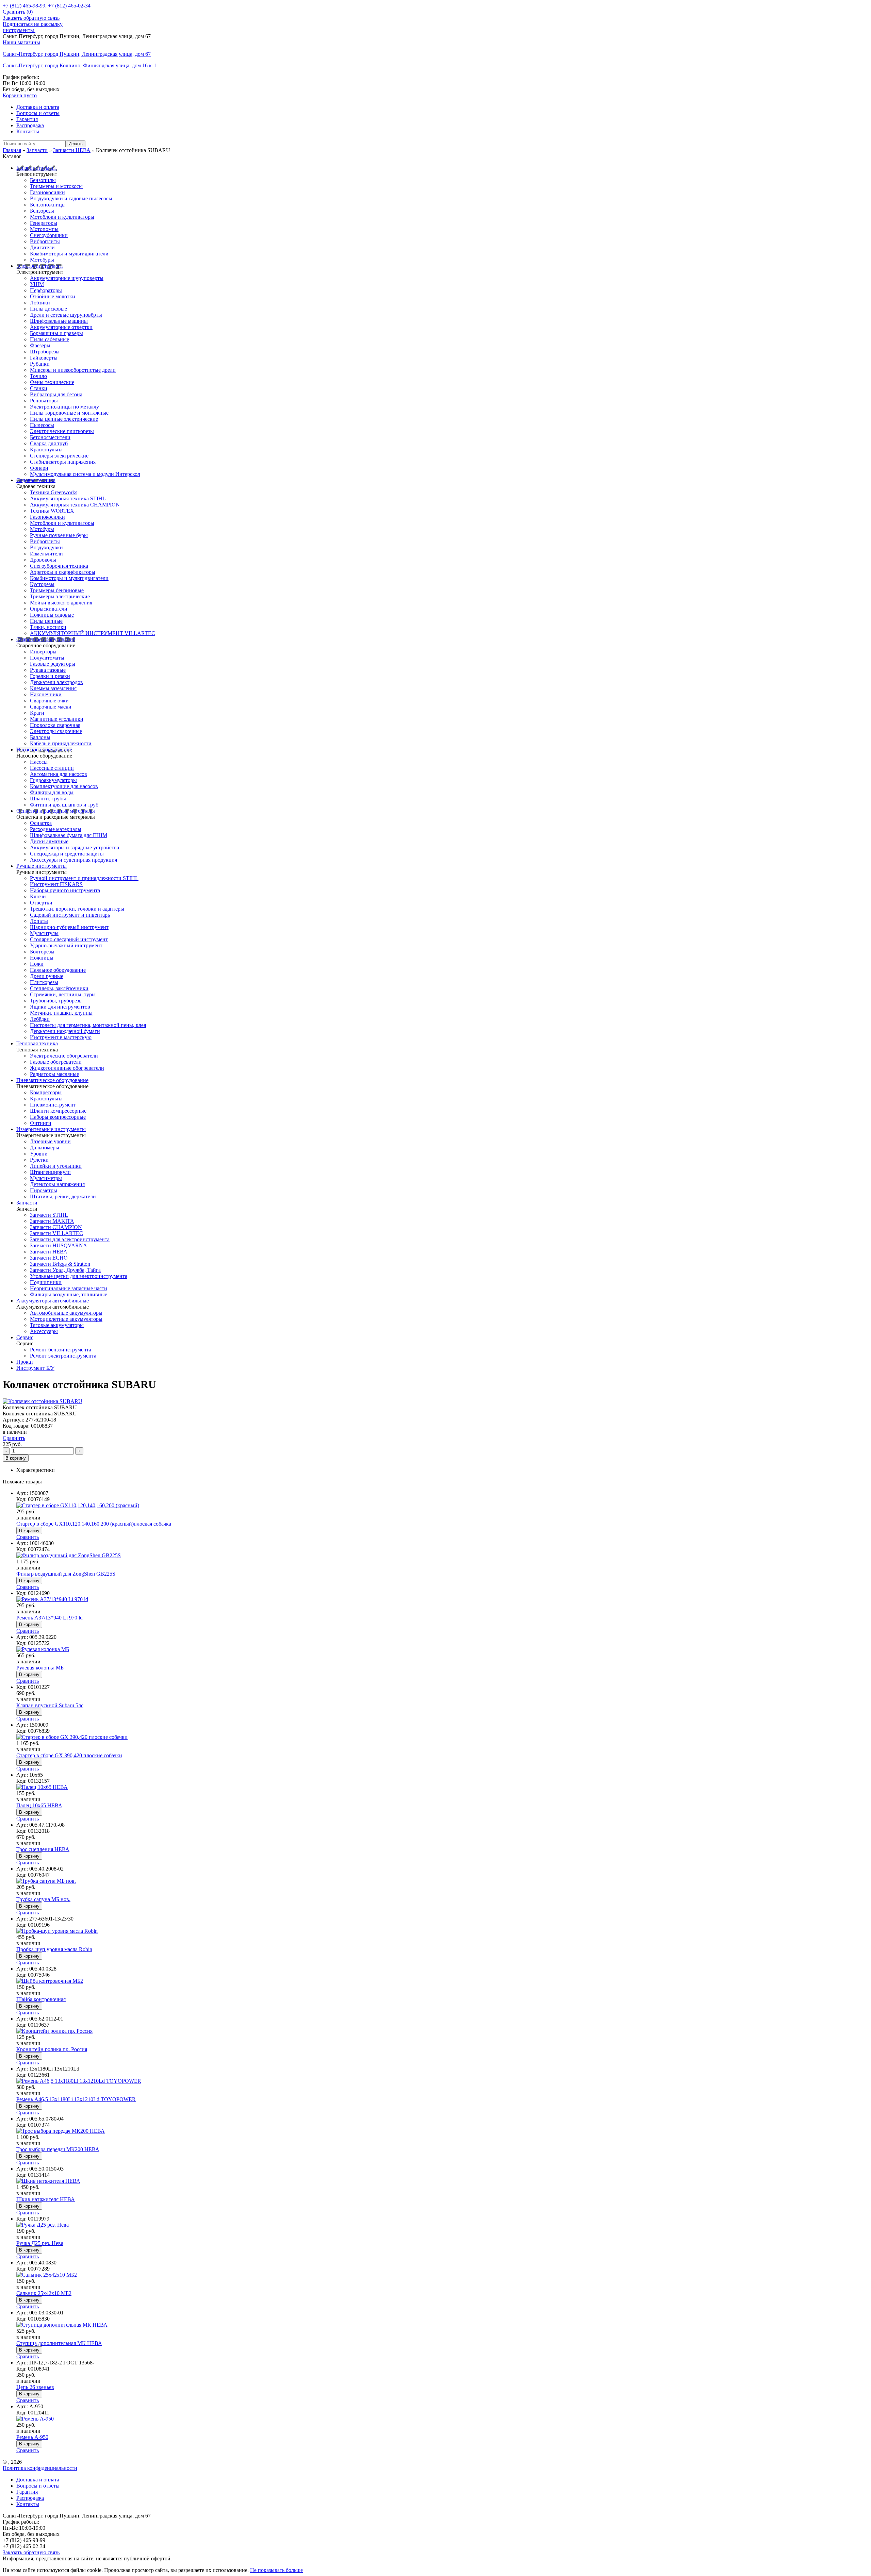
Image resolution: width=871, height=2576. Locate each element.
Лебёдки (40, 1019)
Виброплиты (45, 241)
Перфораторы (46, 290)
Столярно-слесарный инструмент (69, 939)
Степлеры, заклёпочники (59, 988)
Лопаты (39, 921)
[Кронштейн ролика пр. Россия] (54, 2031)
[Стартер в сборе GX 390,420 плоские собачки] (72, 1737)
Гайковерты (44, 358)
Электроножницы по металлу (64, 407)
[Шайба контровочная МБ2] (50, 1981)
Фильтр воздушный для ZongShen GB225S (66, 1574)
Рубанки (40, 364)
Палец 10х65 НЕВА (39, 1805)
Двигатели (42, 247)
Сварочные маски (51, 707)
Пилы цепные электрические (64, 419)
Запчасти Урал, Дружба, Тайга (65, 1270)
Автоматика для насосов (59, 774)
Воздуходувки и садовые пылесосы (71, 198)
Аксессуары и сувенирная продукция (73, 860)
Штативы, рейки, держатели (63, 1196)
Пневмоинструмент (53, 1105)
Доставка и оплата (38, 107)
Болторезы (42, 952)
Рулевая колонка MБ (40, 1668)
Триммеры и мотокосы (56, 186)
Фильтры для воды (52, 792)
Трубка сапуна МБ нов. (43, 1899)
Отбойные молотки (53, 296)
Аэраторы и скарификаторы (63, 572)
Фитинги (41, 1123)
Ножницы (42, 958)
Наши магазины (21, 42)
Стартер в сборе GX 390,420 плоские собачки (69, 1755)
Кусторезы (42, 584)
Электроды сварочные (56, 731)
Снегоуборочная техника (59, 566)
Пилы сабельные (50, 339)
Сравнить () (18, 12)
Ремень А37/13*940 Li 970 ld (50, 1618)
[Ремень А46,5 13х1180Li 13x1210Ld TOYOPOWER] (79, 2081)
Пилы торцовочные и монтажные (69, 413)
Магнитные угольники (57, 719)
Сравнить (14, 1438)
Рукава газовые (48, 670)
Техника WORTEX (52, 511)
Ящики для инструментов (60, 1007)
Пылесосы (42, 425)
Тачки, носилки (48, 627)
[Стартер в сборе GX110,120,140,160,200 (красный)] (78, 1505)
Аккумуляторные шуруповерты (67, 278)
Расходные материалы (56, 829)
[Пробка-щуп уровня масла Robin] (57, 1931)
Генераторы (44, 223)
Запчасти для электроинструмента (70, 1239)
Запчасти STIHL (49, 1215)
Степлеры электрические (59, 456)
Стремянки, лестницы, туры (63, 994)
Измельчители (46, 554)
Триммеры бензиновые (57, 590)
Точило (38, 376)
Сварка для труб (49, 443)
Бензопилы (43, 180)
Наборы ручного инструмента (65, 890)
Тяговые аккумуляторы (57, 1325)
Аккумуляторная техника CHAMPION (75, 505)
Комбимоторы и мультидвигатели (69, 254)
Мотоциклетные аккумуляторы (66, 1319)
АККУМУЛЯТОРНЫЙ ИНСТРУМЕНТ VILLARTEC (93, 633)
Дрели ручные (47, 976)
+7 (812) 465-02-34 (69, 6)
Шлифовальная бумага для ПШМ (69, 835)
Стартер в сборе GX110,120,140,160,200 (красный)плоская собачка (94, 1524)
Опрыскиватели (49, 609)
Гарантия (27, 119)
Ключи (38, 896)
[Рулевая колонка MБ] (43, 1649)
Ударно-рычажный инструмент (66, 945)
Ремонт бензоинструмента (61, 1350)
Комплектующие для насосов (64, 786)
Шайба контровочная (41, 1999)
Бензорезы (42, 211)
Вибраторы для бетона (56, 394)
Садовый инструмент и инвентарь (70, 915)
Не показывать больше (276, 2570)
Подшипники (46, 1282)
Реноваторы (44, 401)
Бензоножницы (48, 205)
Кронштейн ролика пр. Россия (52, 2049)
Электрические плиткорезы (62, 431)
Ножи (37, 964)
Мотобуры (42, 260)
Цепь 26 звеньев (35, 2387)
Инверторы (43, 652)
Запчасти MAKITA (52, 1221)
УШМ (37, 284)
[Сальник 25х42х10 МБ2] (47, 2275)
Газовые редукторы (53, 664)
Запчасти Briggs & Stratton (60, 1264)
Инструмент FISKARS (56, 884)
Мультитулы (44, 933)
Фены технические (52, 382)
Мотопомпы (44, 229)
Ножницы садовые (52, 615)
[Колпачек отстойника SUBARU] (43, 1401)
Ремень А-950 (32, 2437)
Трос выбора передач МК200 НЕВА (58, 2149)
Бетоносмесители (50, 437)
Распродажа (30, 125)
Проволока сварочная (55, 725)
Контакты (28, 131)
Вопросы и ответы (38, 113)
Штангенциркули (50, 1172)
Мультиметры (46, 1178)
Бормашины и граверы (56, 333)
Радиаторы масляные (54, 1074)
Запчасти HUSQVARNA (59, 1245)
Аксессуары (44, 1331)
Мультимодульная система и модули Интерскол (85, 474)
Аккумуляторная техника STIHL (68, 498)
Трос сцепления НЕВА (43, 1849)
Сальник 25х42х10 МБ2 (44, 2293)
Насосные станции (52, 768)
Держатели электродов (56, 682)
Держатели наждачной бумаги (65, 1031)
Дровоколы (43, 560)
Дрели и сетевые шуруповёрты (66, 315)
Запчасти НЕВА (49, 1252)
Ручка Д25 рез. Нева (40, 2243)
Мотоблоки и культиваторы (62, 217)
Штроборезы (45, 352)
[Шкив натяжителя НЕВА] (48, 2181)
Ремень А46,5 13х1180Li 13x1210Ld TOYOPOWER (76, 2099)
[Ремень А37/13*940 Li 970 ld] (52, 1599)
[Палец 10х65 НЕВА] (42, 1787)
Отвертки (41, 903)
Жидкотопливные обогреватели (67, 1068)
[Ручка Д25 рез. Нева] (43, 2225)
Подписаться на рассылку (33, 24)
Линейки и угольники (56, 1166)
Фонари (39, 468)
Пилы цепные (46, 621)
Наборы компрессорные (58, 1117)
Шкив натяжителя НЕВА (46, 2199)
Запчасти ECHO (49, 1258)
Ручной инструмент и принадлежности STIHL (84, 878)
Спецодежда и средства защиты (67, 854)
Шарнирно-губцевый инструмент (69, 927)
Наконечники (46, 694)
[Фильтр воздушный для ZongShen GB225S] (69, 1555)
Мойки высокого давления (61, 603)
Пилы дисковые (48, 309)
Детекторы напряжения (57, 1184)
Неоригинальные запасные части (69, 1288)
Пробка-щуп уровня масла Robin (54, 1949)
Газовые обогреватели (56, 1062)
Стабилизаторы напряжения (63, 462)
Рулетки (39, 1160)
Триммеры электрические (60, 596)
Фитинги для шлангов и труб (64, 805)
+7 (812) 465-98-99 (24, 6)
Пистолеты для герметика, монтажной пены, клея (88, 1025)
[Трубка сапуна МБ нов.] (46, 1881)
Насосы (39, 762)
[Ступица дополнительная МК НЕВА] (62, 2325)
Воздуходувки (46, 547)
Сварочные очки (49, 701)
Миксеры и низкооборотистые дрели (73, 370)
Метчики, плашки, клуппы (61, 1013)
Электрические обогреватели (64, 1056)
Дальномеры (45, 1148)
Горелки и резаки (50, 676)
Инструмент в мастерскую (61, 1037)
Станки (39, 388)
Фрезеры (40, 345)
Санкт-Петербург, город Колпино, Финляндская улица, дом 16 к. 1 (80, 65)
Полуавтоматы (47, 658)
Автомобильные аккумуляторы (66, 1313)
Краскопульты (46, 450)
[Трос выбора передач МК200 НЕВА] (61, 2131)
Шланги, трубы (48, 799)
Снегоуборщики (49, 235)
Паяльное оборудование (58, 970)
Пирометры (44, 1190)
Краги (37, 713)
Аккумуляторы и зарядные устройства (75, 847)
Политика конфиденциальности (40, 2468)
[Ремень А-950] (35, 2419)
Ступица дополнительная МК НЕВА (59, 2343)
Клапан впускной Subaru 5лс (50, 1705)
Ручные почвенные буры (59, 535)
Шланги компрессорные (58, 1111)
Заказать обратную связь (31, 18)
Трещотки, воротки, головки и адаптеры (77, 909)
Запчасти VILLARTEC (56, 1233)
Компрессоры (46, 1092)
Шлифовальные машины (59, 321)
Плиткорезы (44, 982)
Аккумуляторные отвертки (61, 327)
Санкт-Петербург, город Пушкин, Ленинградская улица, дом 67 (77, 54)
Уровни (39, 1154)
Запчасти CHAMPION (56, 1227)
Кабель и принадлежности (61, 743)
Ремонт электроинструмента (63, 1356)
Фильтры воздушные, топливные (69, 1294)
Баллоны (40, 737)
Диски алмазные (49, 841)
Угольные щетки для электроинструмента (79, 1276)
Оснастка (41, 823)
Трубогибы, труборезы (56, 1001)
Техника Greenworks (54, 492)
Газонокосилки (47, 192)
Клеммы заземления (53, 688)
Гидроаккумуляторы (53, 780)
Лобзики (40, 303)
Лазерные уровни (50, 1141)
